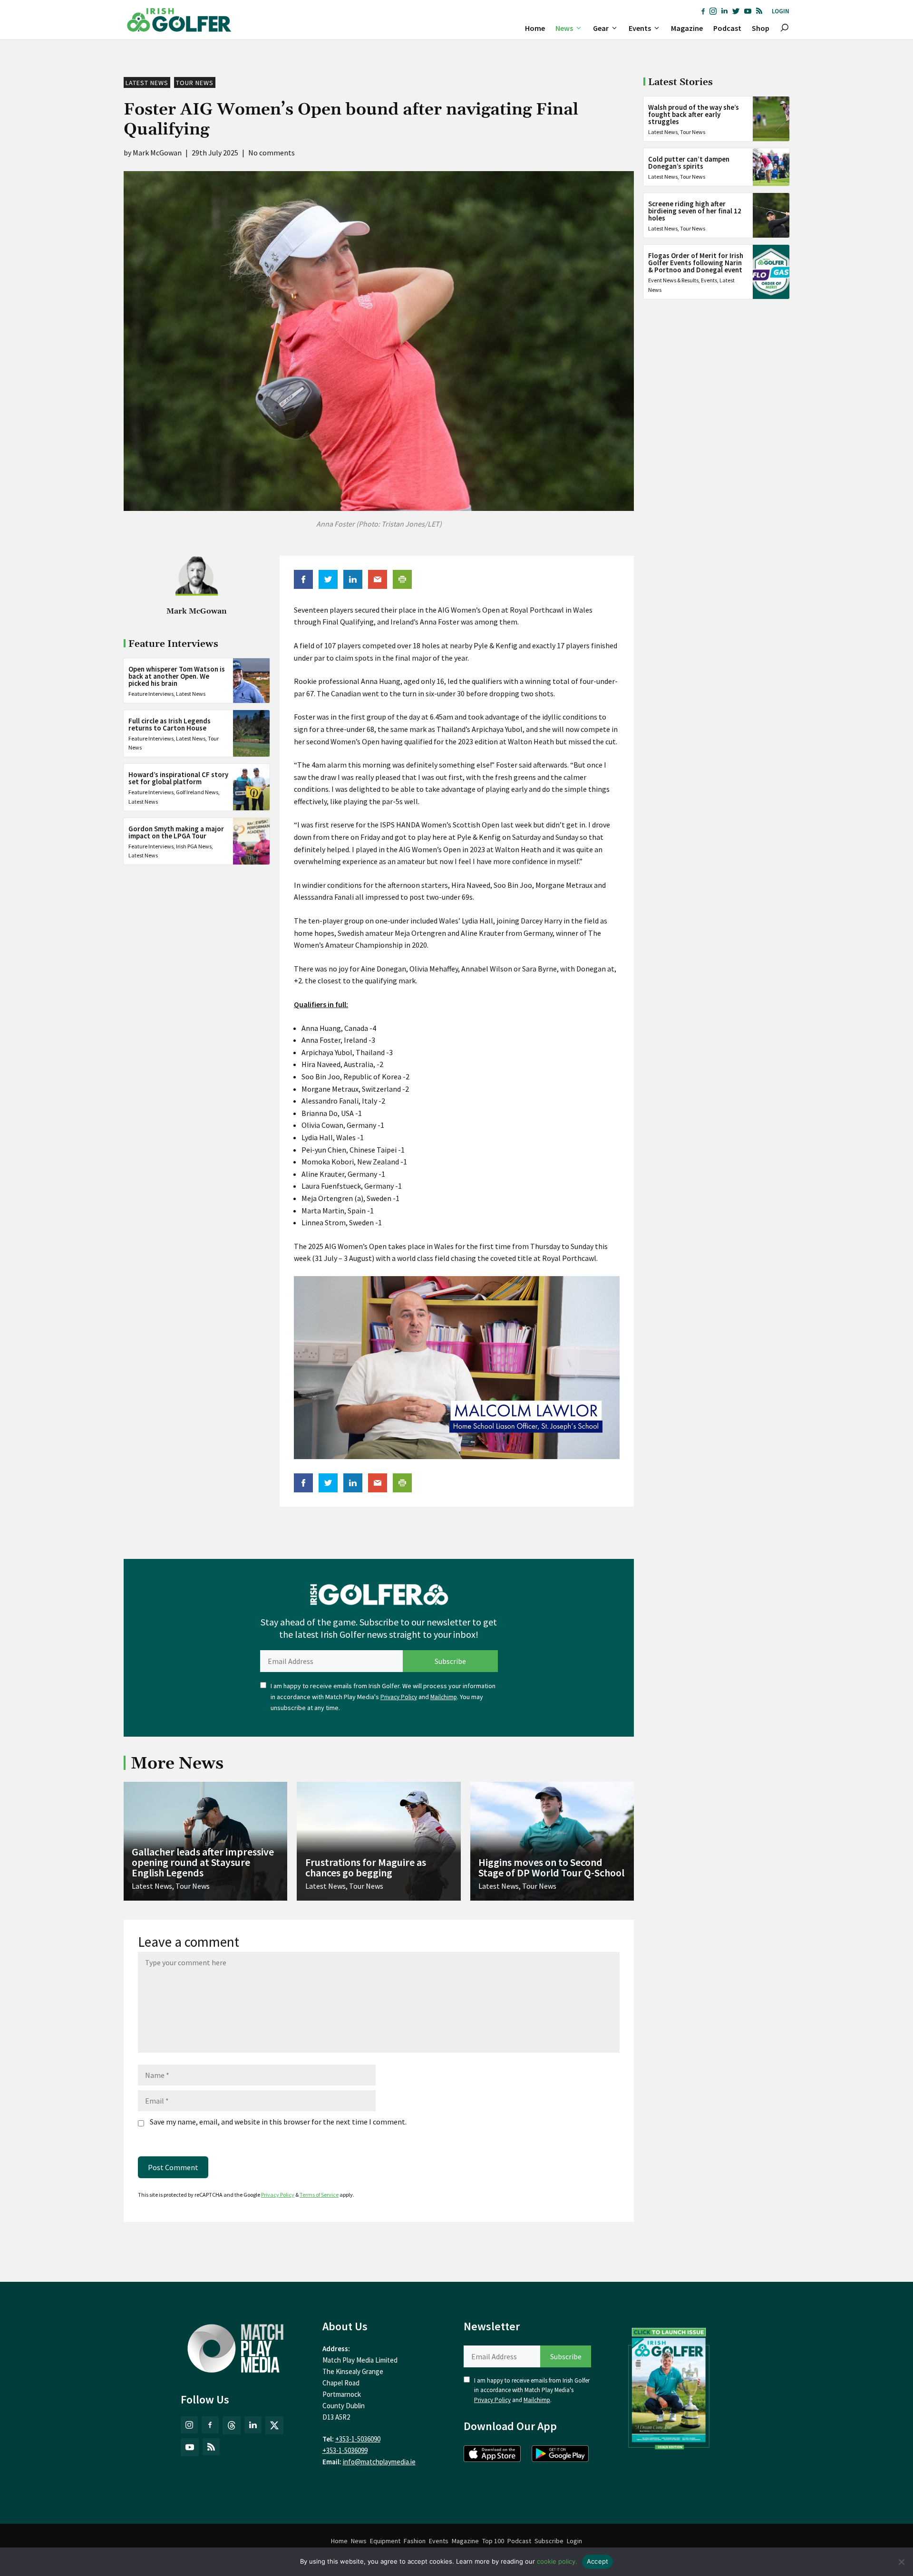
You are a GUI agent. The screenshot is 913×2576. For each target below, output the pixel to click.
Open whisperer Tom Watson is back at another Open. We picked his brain (177, 676)
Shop (761, 28)
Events (640, 28)
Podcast (727, 28)
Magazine (687, 28)
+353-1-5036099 (345, 2450)
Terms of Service (319, 2195)
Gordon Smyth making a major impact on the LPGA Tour (176, 832)
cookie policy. (557, 2561)
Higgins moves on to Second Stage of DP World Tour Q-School (551, 1867)
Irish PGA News (194, 846)
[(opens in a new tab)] (669, 2386)
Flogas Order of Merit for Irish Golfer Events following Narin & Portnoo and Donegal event (696, 263)
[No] (901, 2562)
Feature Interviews (151, 693)
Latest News (147, 83)
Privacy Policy (399, 1697)
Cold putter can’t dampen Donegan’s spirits (689, 163)
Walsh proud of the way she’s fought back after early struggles (694, 114)
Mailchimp (444, 1697)
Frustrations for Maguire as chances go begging (366, 1867)
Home (535, 28)
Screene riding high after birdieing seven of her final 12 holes (695, 211)
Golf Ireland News (197, 792)
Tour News (195, 83)
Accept (598, 2561)
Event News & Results (673, 280)
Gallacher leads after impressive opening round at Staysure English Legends (203, 1862)
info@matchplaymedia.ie (379, 2462)
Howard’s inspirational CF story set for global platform (178, 778)
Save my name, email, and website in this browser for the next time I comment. (278, 2122)
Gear (601, 28)
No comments (272, 153)
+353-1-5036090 (358, 2439)
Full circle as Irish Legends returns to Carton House (170, 724)
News (564, 28)
